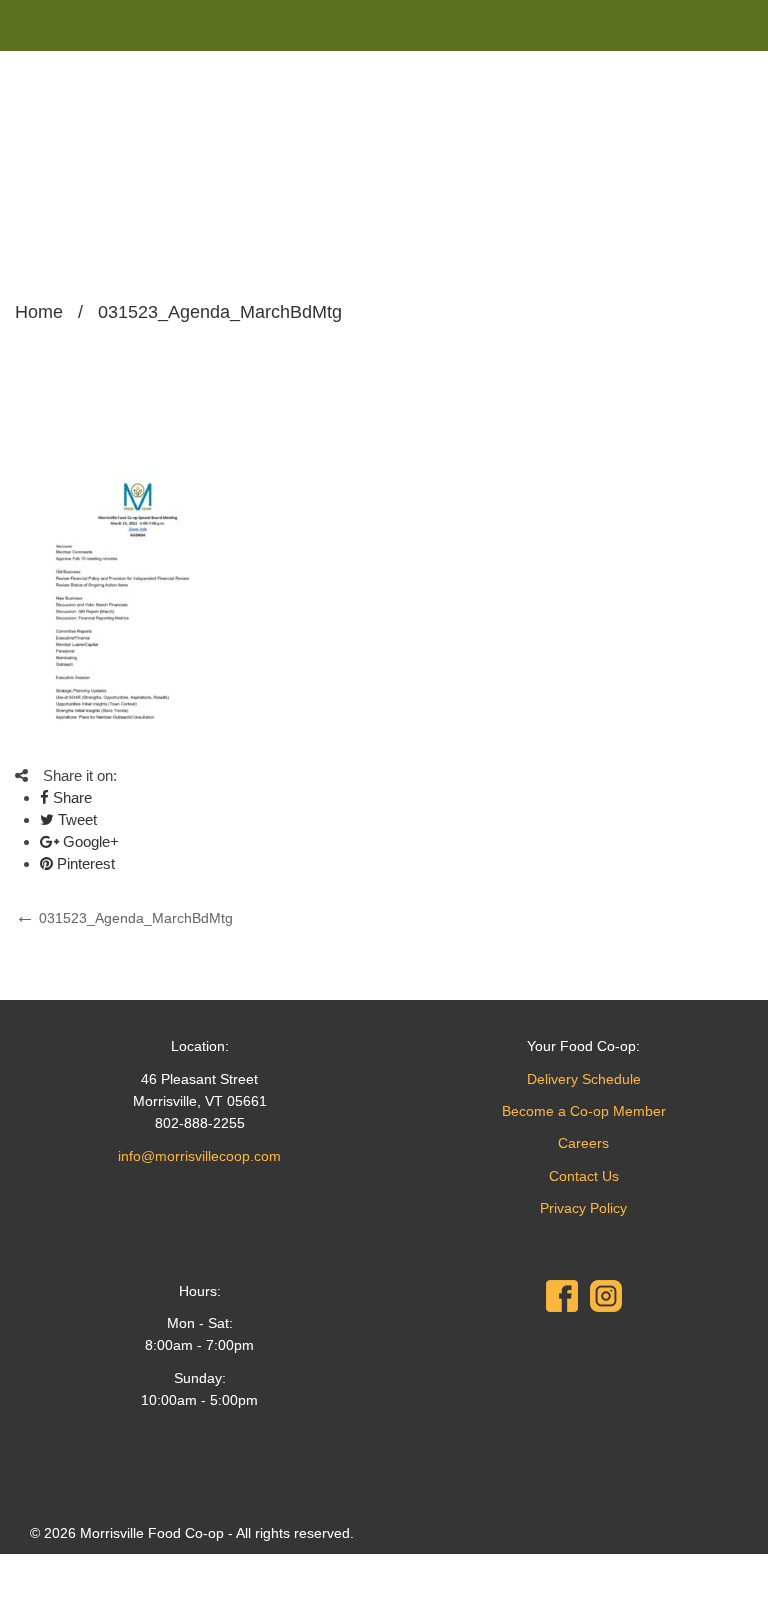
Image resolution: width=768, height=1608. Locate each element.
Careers (583, 1143)
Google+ (89, 841)
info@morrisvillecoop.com (199, 1156)
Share (70, 797)
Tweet (75, 819)
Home (39, 312)
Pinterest (84, 863)
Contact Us (584, 1176)
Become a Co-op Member (584, 1111)
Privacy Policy (583, 1208)
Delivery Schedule (584, 1079)
